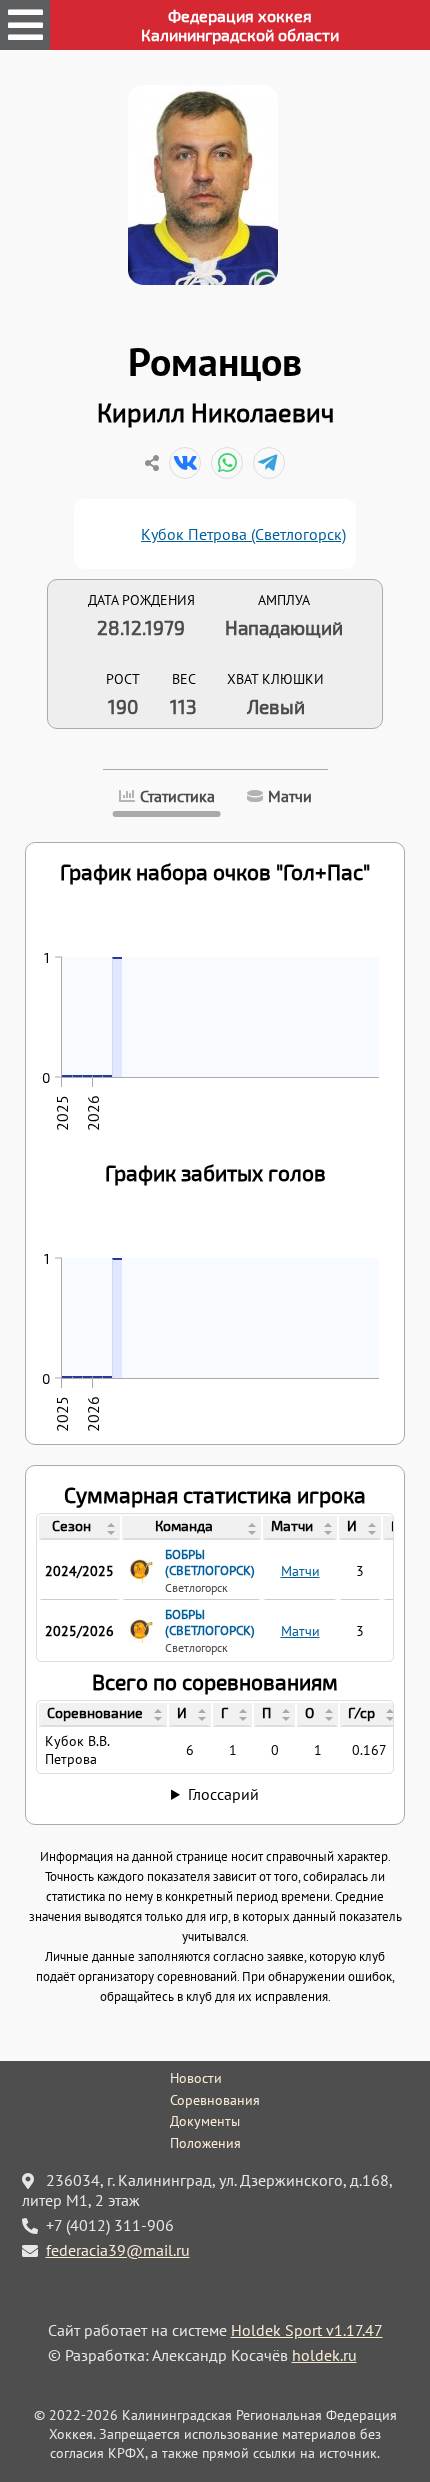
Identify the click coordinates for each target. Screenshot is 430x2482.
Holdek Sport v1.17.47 (307, 2330)
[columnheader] (79, 1528)
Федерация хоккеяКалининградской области (240, 25)
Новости (196, 2078)
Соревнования (215, 2100)
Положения (205, 2143)
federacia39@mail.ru (118, 2250)
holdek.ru (324, 2355)
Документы (205, 2121)
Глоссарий (223, 1794)
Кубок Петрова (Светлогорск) (243, 534)
